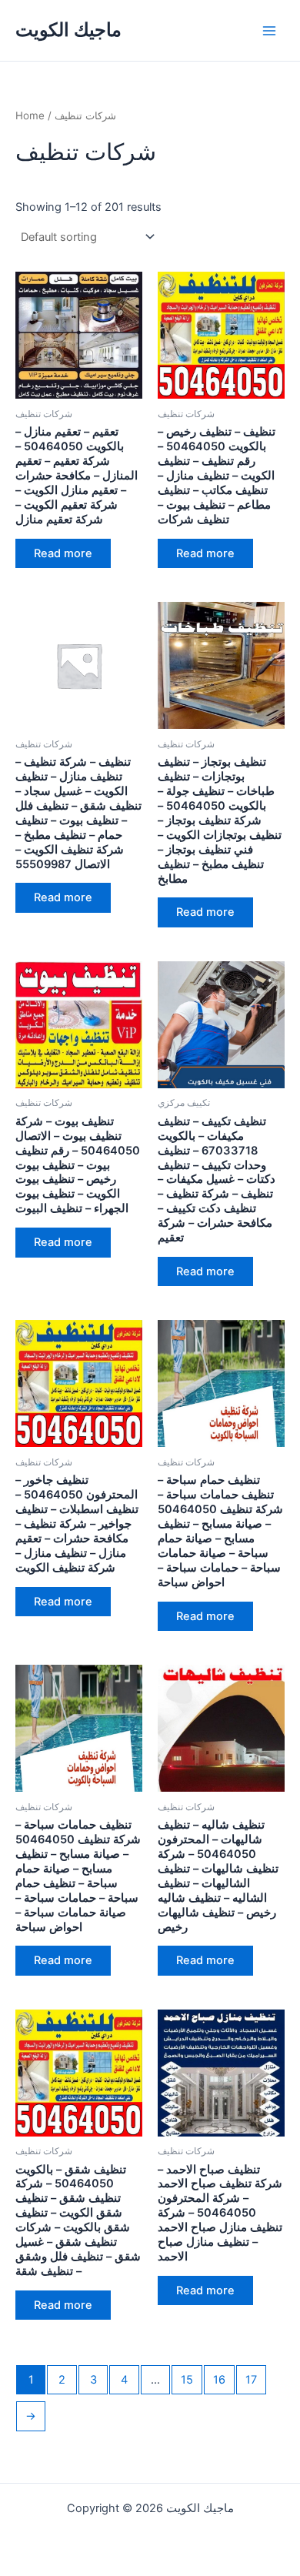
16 (219, 2380)
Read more (63, 553)
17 (251, 2380)
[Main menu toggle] (269, 30)
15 (187, 2380)
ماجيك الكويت (68, 30)
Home (30, 115)
